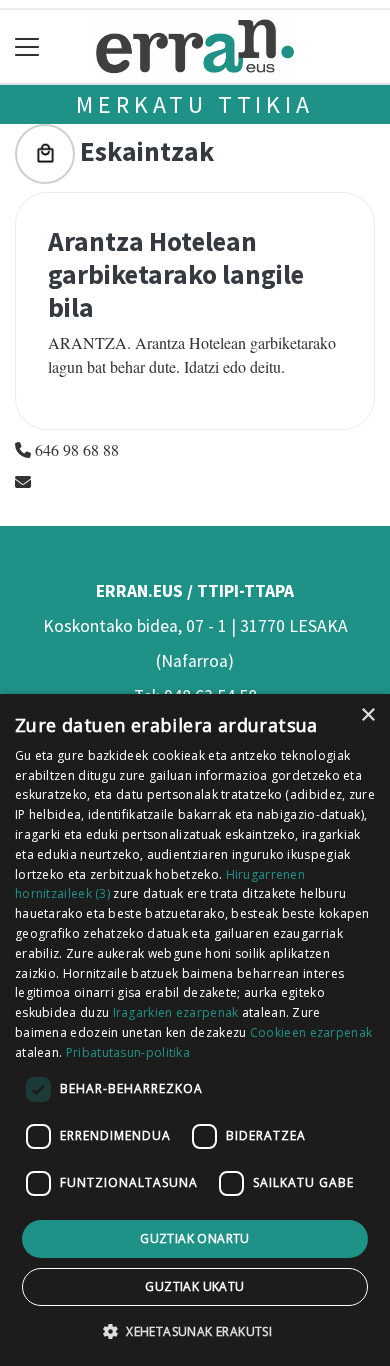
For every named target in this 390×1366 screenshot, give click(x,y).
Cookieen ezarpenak (311, 1032)
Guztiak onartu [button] (195, 1238)
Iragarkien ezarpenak (176, 1012)
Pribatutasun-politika (128, 1052)
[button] (195, 1331)
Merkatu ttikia (194, 104)
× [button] (367, 715)
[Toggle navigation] (27, 46)
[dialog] (195, 1030)
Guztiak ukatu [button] (194, 1286)
